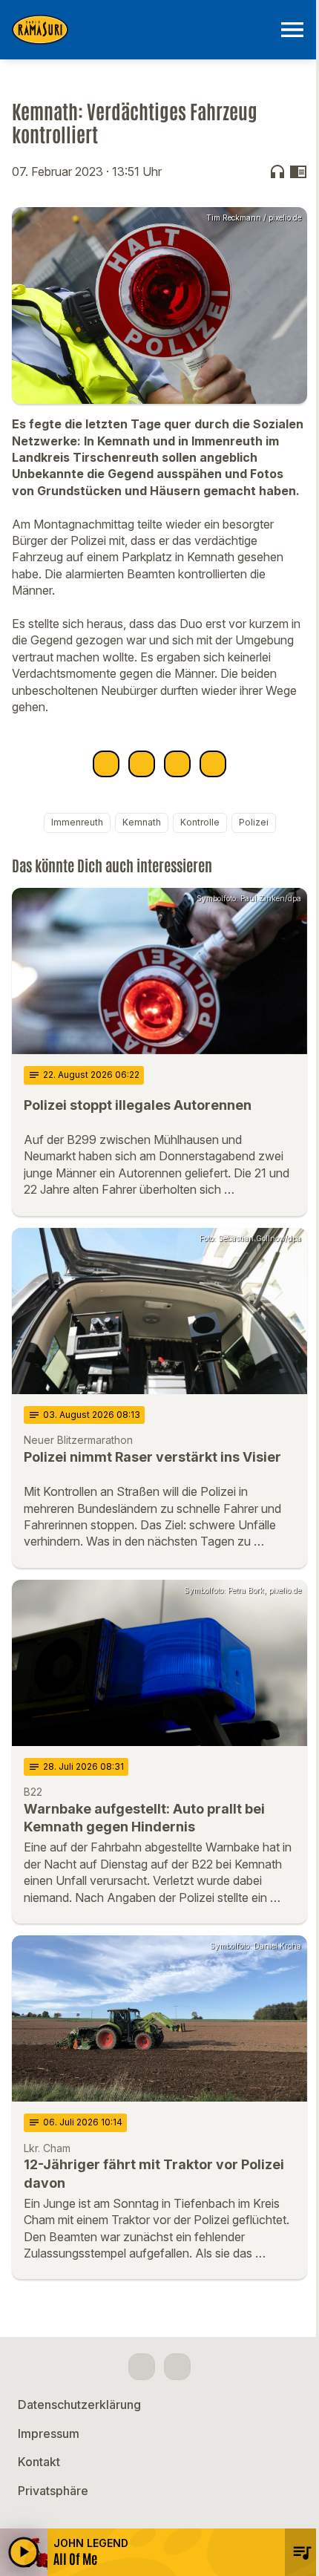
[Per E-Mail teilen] (213, 764)
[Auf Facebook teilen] (106, 764)
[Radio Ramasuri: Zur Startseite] (142, 30)
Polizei (254, 822)
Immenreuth (77, 822)
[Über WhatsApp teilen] (177, 764)
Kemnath (142, 822)
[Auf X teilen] (142, 764)
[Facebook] (142, 2367)
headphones (277, 171)
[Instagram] (177, 2367)
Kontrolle (200, 822)
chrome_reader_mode (298, 171)
